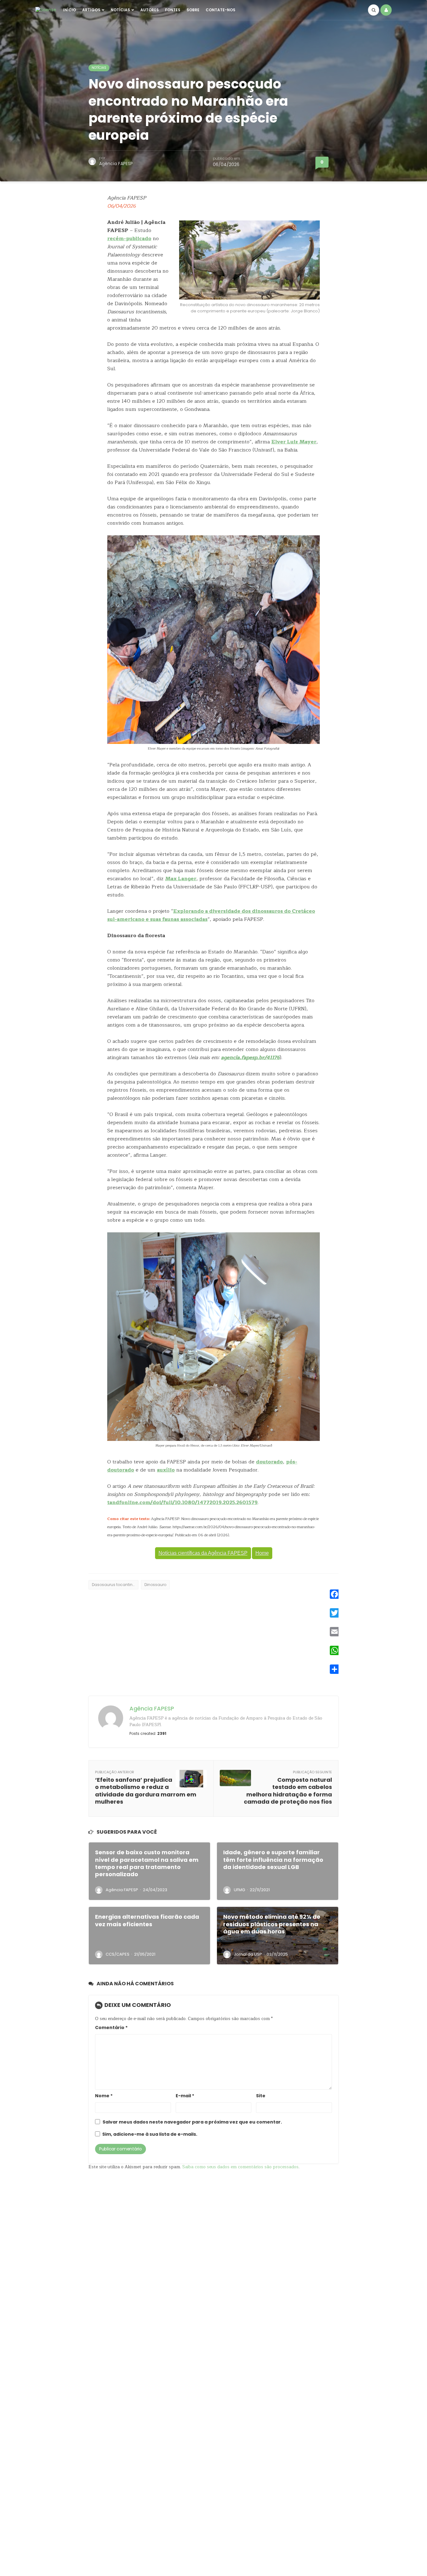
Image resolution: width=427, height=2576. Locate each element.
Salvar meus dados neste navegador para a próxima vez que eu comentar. (192, 2122)
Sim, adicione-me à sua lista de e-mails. (149, 2134)
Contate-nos (221, 10)
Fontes (173, 10)
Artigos (91, 10)
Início (70, 10)
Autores (150, 10)
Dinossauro (155, 1585)
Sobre (193, 10)
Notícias (120, 10)
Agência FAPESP (116, 164)
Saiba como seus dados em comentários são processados (240, 2167)
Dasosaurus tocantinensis (115, 1585)
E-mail (185, 2096)
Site (261, 2096)
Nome (104, 2096)
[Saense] (46, 10)
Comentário (111, 2028)
